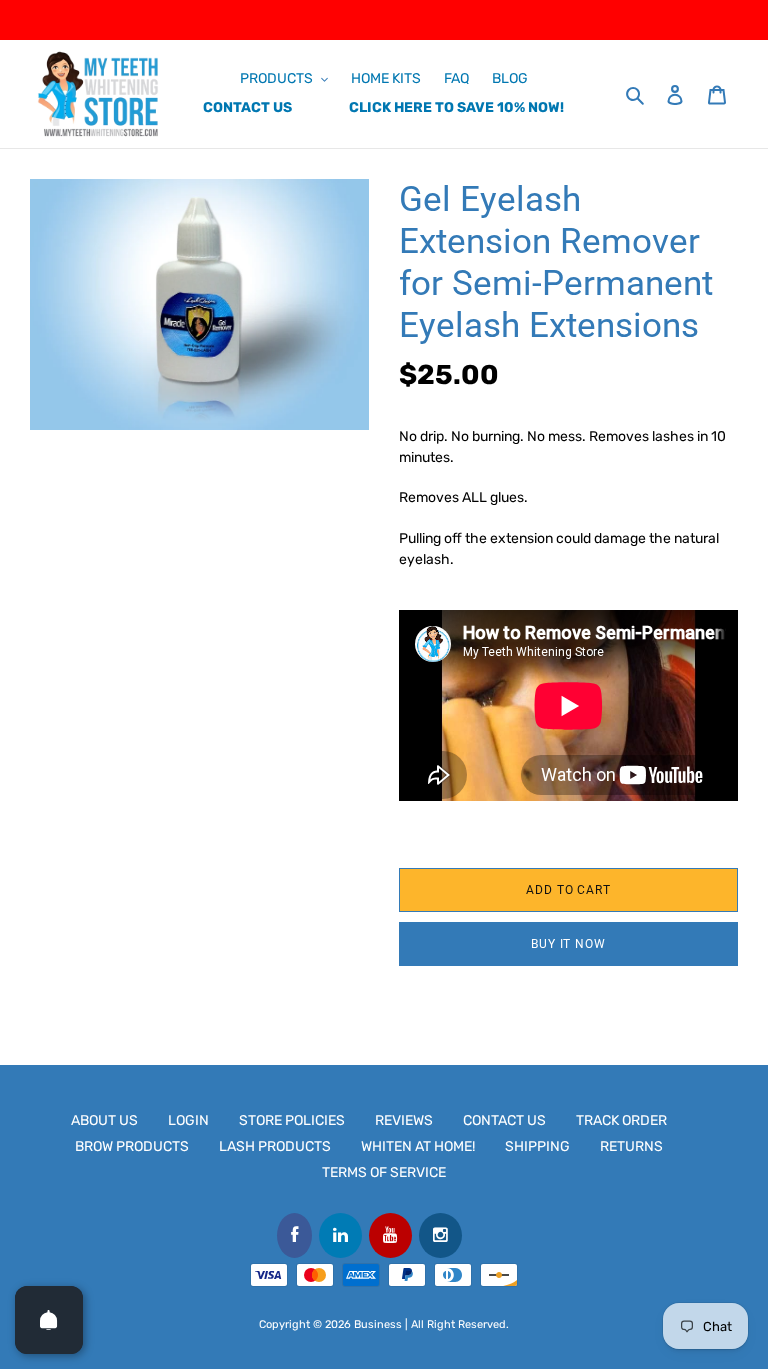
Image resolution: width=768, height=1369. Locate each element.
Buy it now (569, 944)
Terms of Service (384, 1172)
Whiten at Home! (418, 1146)
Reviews (404, 1120)
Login (188, 1120)
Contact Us (504, 1120)
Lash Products (275, 1146)
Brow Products (132, 1146)
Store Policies (292, 1120)
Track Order (621, 1120)
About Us (104, 1120)
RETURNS (631, 1146)
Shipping (537, 1146)
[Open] (49, 1320)
